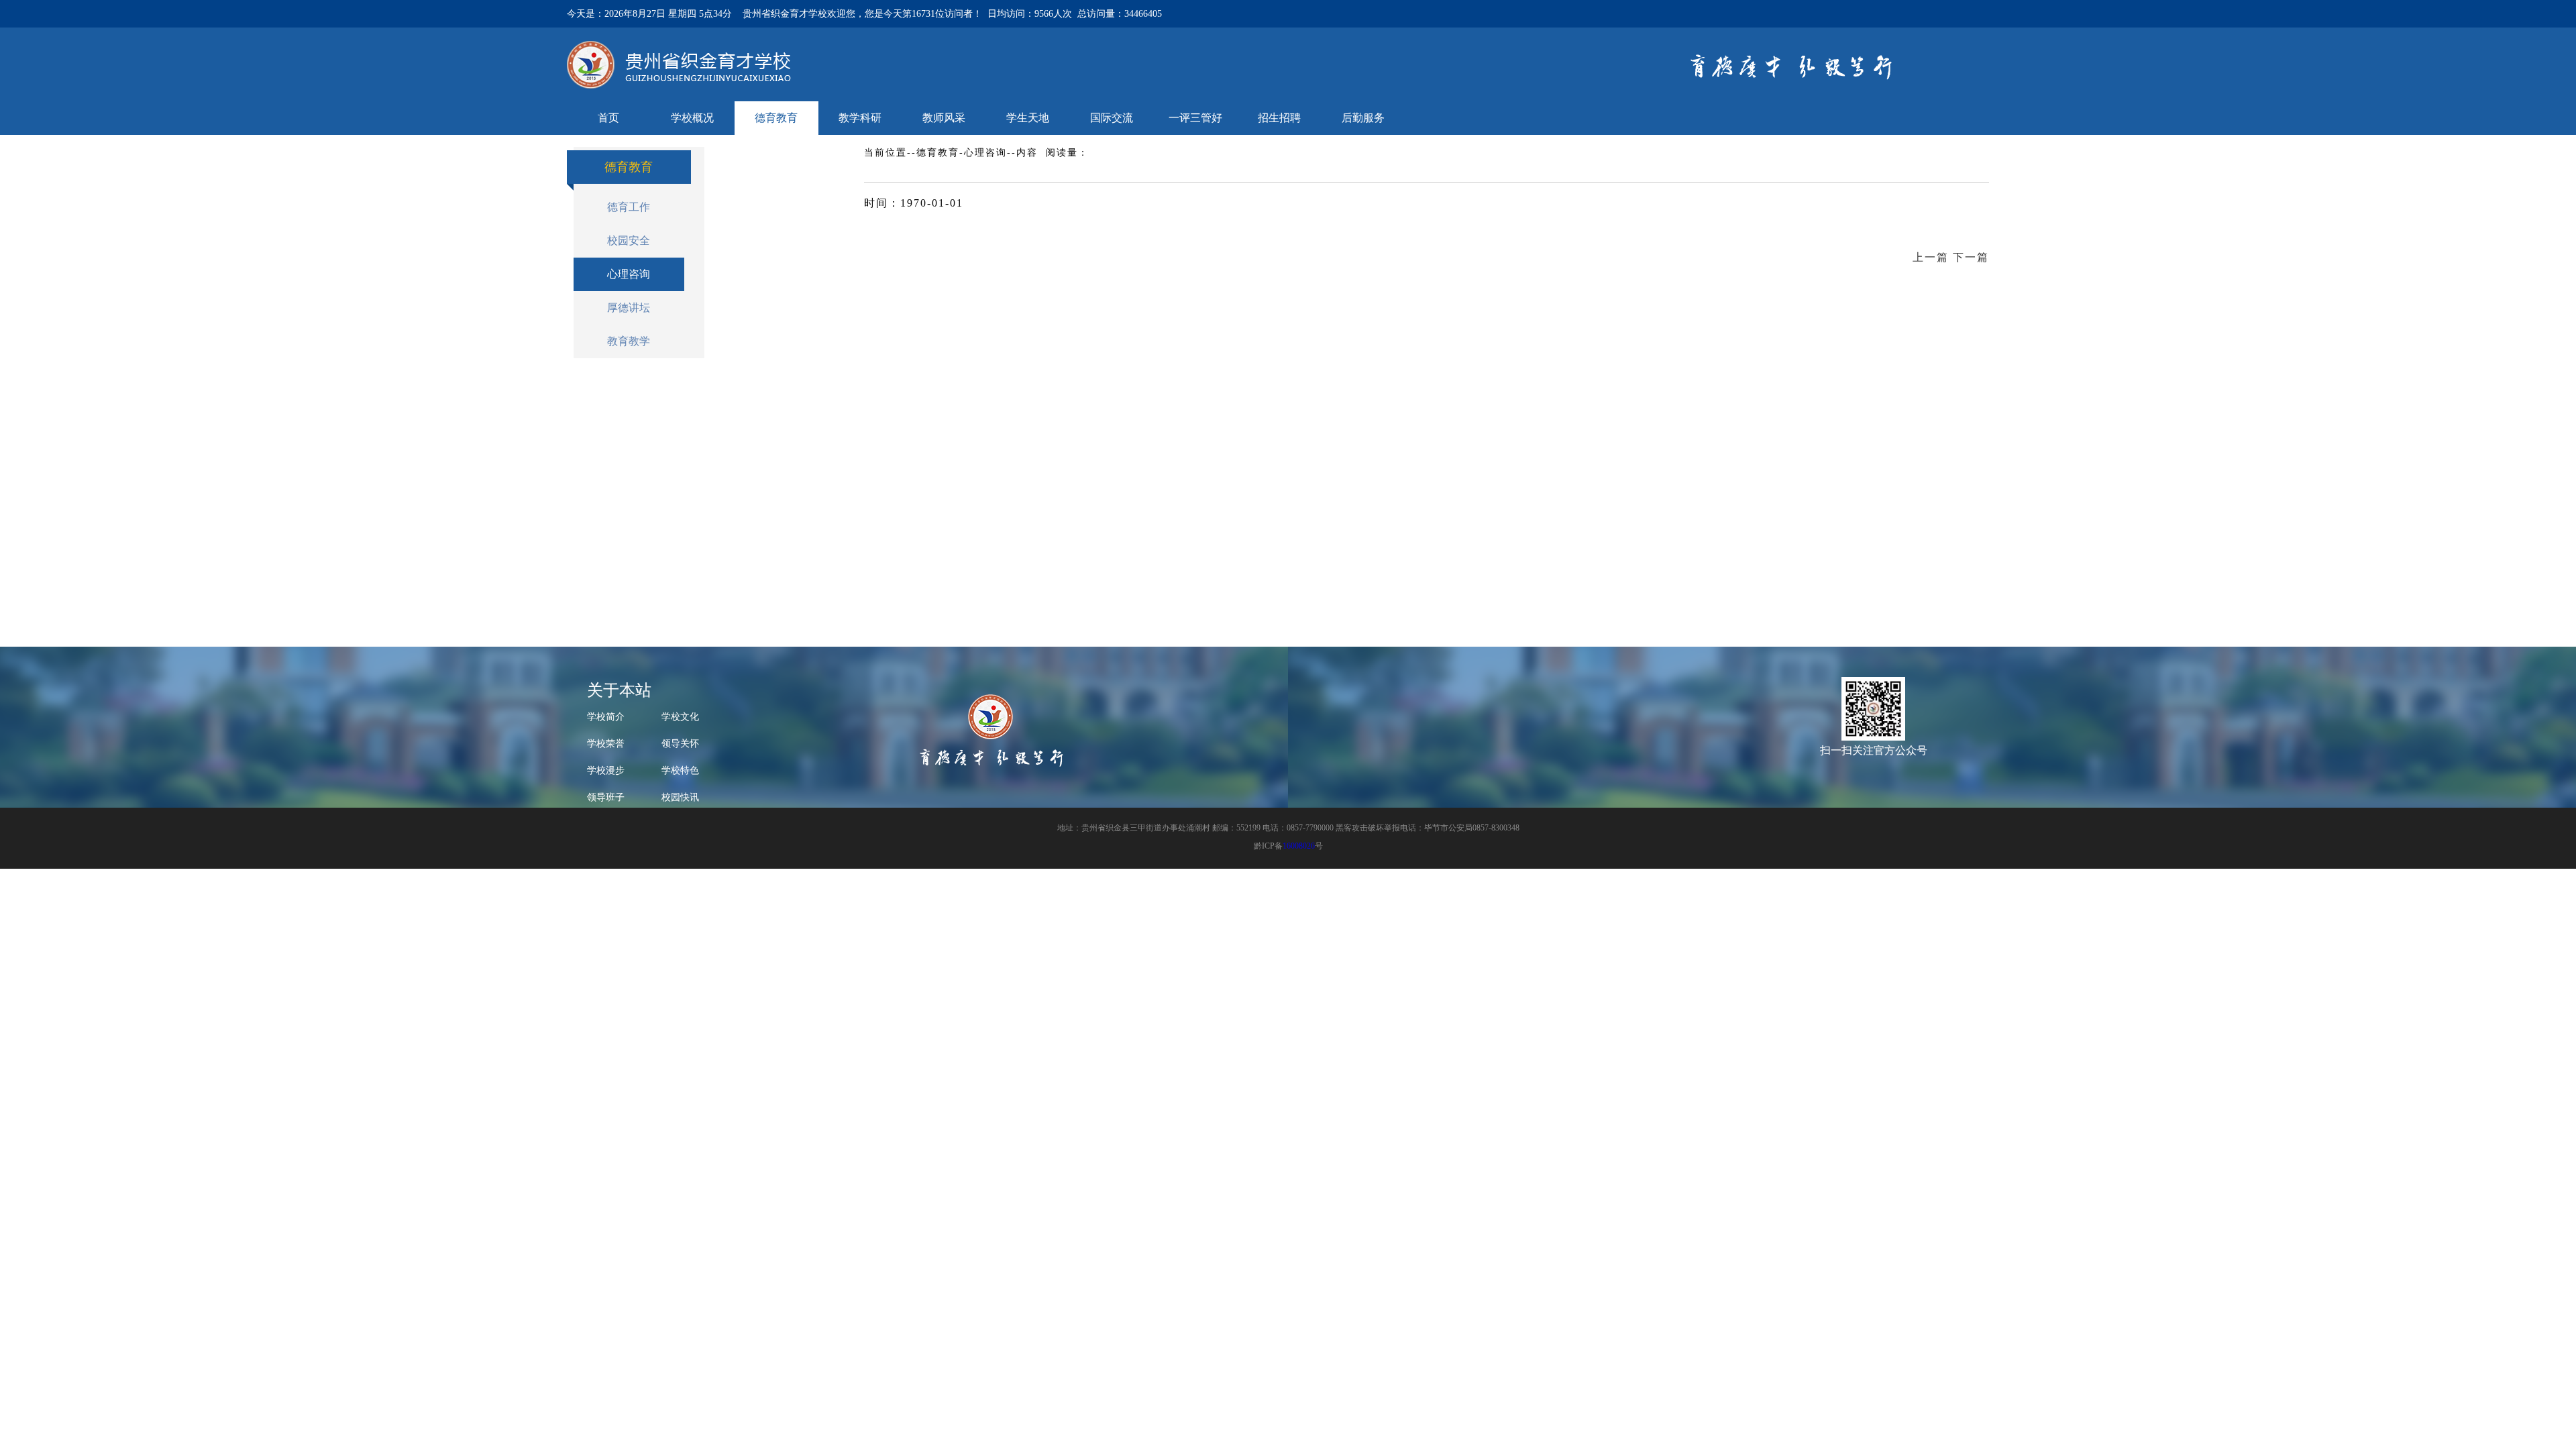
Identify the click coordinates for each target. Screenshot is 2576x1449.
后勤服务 (1363, 118)
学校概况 (692, 118)
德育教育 (776, 118)
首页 (608, 118)
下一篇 (1971, 257)
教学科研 (860, 118)
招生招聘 (1279, 118)
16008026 (1299, 846)
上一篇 (1931, 257)
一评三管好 (1195, 118)
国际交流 (1112, 118)
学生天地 (1028, 118)
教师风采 (944, 118)
